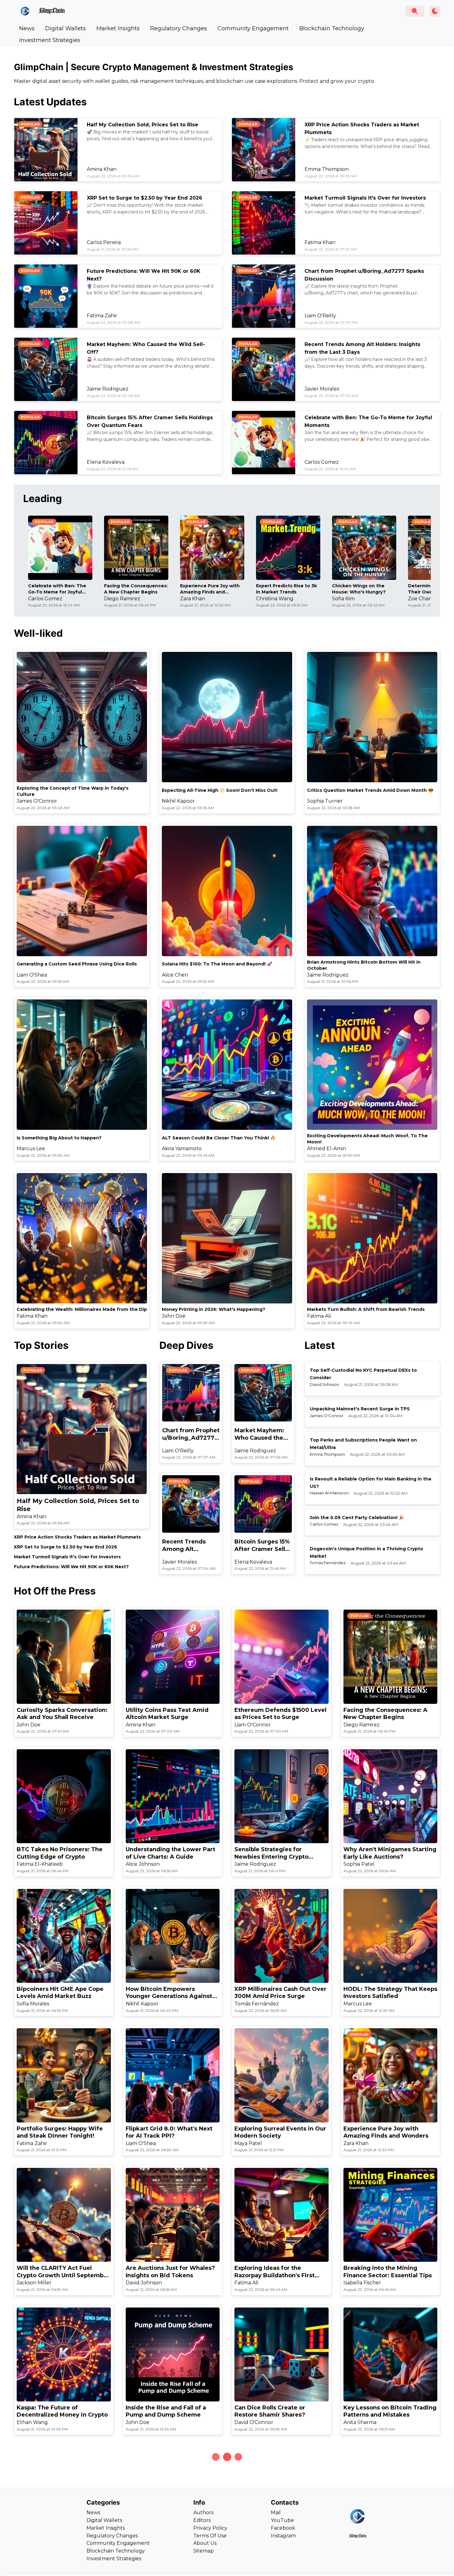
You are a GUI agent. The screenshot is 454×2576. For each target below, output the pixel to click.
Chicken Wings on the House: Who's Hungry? (359, 589)
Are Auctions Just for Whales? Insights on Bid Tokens (170, 2272)
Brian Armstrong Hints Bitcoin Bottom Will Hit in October (364, 965)
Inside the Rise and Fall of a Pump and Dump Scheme (166, 2411)
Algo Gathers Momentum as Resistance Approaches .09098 (172, 2551)
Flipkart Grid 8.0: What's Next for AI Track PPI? (169, 2132)
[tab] (27, 28)
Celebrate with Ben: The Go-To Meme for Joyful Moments (57, 589)
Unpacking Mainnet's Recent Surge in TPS (360, 1409)
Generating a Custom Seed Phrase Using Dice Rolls (77, 964)
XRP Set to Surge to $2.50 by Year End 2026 (145, 198)
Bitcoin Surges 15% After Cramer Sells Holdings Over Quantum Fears (262, 1546)
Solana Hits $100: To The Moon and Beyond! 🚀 (217, 964)
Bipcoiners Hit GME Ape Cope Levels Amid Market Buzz (60, 1993)
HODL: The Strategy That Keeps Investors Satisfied (390, 1993)
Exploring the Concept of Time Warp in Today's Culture (73, 791)
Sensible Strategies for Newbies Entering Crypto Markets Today (271, 1853)
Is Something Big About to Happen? (59, 1138)
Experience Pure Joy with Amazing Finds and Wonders (210, 589)
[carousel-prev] (31, 562)
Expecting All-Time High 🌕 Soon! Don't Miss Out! (220, 790)
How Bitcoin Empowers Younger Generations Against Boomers (169, 1993)
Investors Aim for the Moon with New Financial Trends (384, 2551)
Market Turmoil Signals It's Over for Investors (365, 198)
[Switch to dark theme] (435, 11)
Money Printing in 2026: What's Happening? (214, 1309)
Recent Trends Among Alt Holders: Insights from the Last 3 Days (187, 1546)
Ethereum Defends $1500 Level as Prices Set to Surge (280, 1714)
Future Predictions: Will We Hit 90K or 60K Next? (71, 1567)
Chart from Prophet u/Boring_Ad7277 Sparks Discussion (191, 1434)
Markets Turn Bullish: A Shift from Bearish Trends (366, 1309)
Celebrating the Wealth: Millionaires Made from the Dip (82, 1309)
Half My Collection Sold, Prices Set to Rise (143, 125)
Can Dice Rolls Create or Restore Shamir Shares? (270, 2411)
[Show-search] (415, 11)
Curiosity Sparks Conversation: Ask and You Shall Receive (62, 1714)
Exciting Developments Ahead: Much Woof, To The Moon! (367, 1139)
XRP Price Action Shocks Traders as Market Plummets (77, 1537)
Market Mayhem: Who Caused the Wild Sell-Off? (259, 1434)
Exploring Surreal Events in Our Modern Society (280, 2132)
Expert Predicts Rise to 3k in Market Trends (286, 589)
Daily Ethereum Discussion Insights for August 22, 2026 (276, 2551)
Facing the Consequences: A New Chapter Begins (136, 589)
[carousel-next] (423, 562)
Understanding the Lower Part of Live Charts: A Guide (170, 1853)
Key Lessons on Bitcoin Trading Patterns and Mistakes (390, 2411)
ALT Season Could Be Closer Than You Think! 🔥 (219, 1138)
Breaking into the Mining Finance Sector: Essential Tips (388, 2272)
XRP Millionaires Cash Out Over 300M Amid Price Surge (280, 1993)
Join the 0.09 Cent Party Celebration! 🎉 (357, 1518)
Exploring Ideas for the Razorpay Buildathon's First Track (275, 2272)
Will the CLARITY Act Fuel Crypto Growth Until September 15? (63, 2272)
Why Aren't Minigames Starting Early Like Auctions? (390, 1853)
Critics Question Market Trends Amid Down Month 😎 (370, 790)
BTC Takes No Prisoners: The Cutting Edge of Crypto (60, 1853)
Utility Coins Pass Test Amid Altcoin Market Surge (167, 1714)
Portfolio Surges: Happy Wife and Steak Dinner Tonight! (60, 2132)
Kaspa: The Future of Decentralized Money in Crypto (62, 2411)
